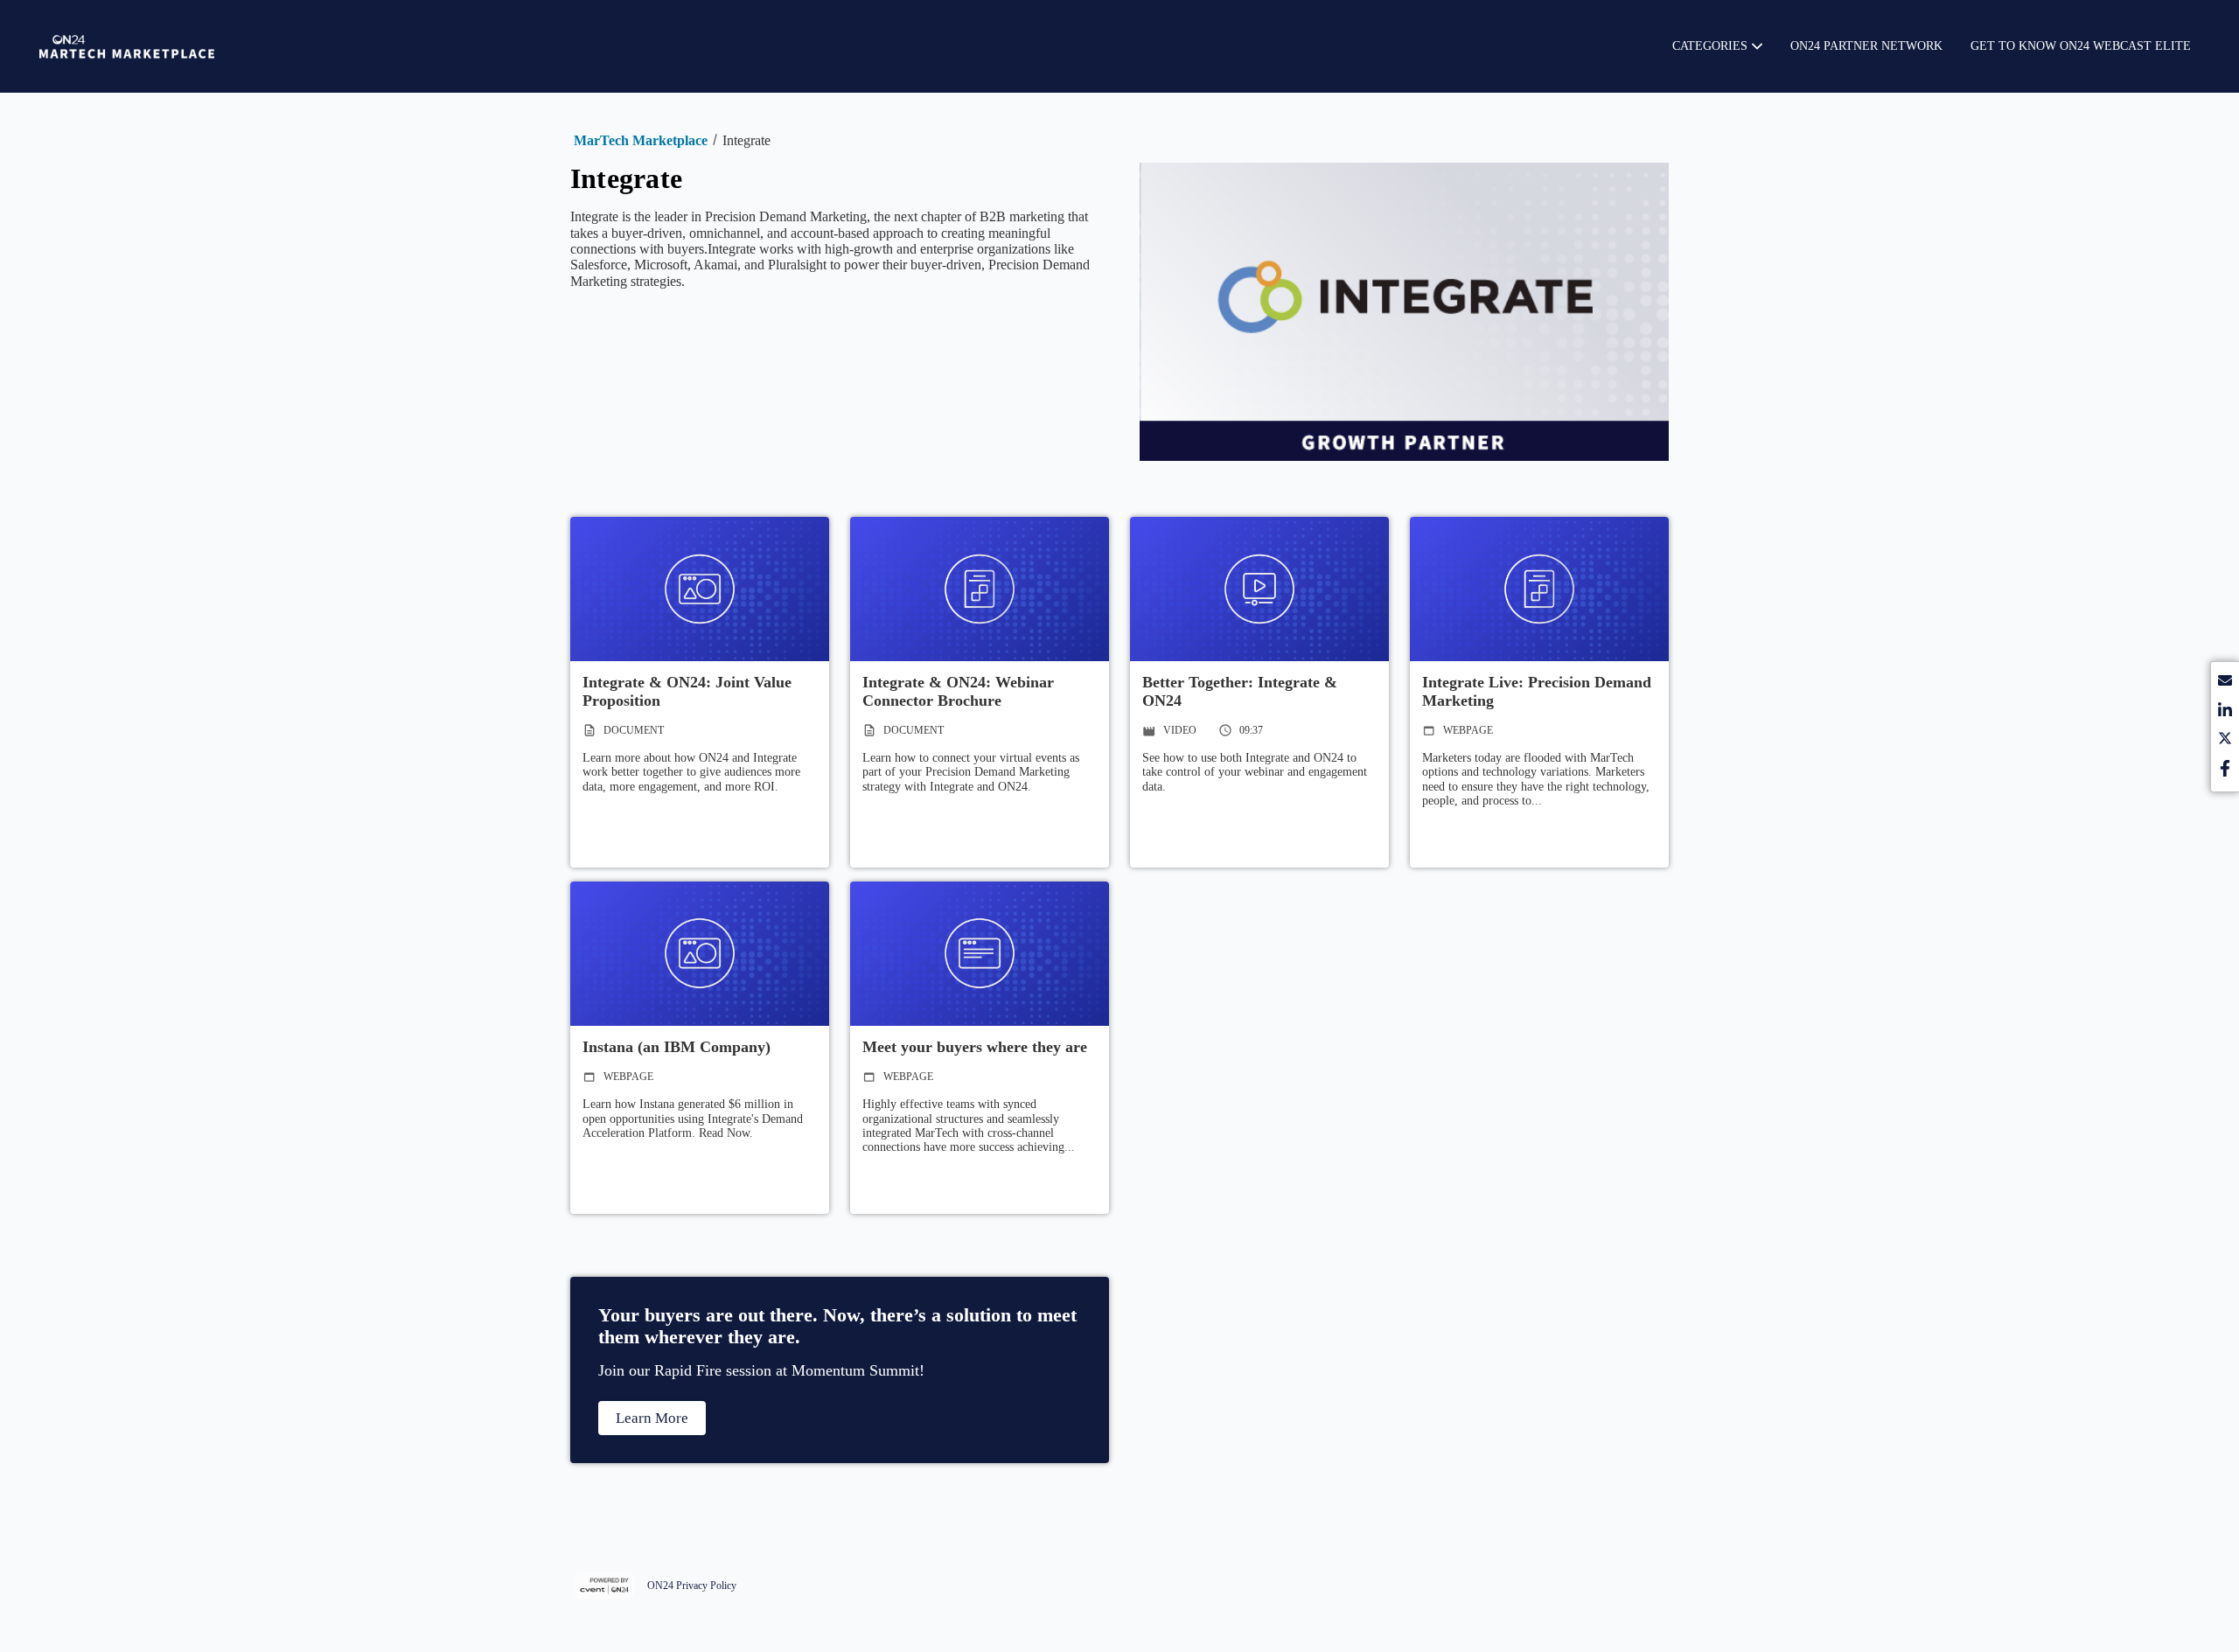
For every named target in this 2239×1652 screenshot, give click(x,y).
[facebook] (2225, 770)
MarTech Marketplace (641, 140)
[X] (2225, 741)
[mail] (2225, 683)
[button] (1717, 46)
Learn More (652, 1418)
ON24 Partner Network (1866, 46)
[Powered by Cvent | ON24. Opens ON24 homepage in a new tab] (607, 1586)
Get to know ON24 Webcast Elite (2081, 46)
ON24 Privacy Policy (692, 1586)
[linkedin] (2225, 712)
